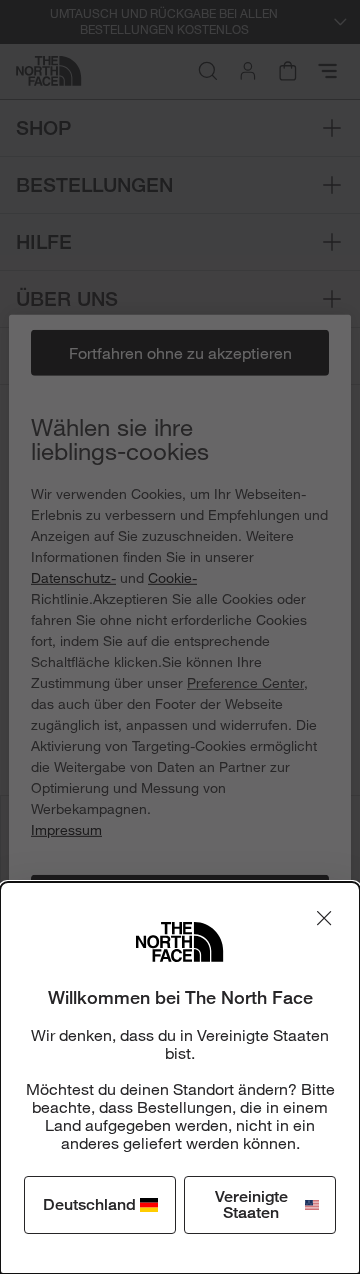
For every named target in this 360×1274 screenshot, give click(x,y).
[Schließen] (324, 918)
